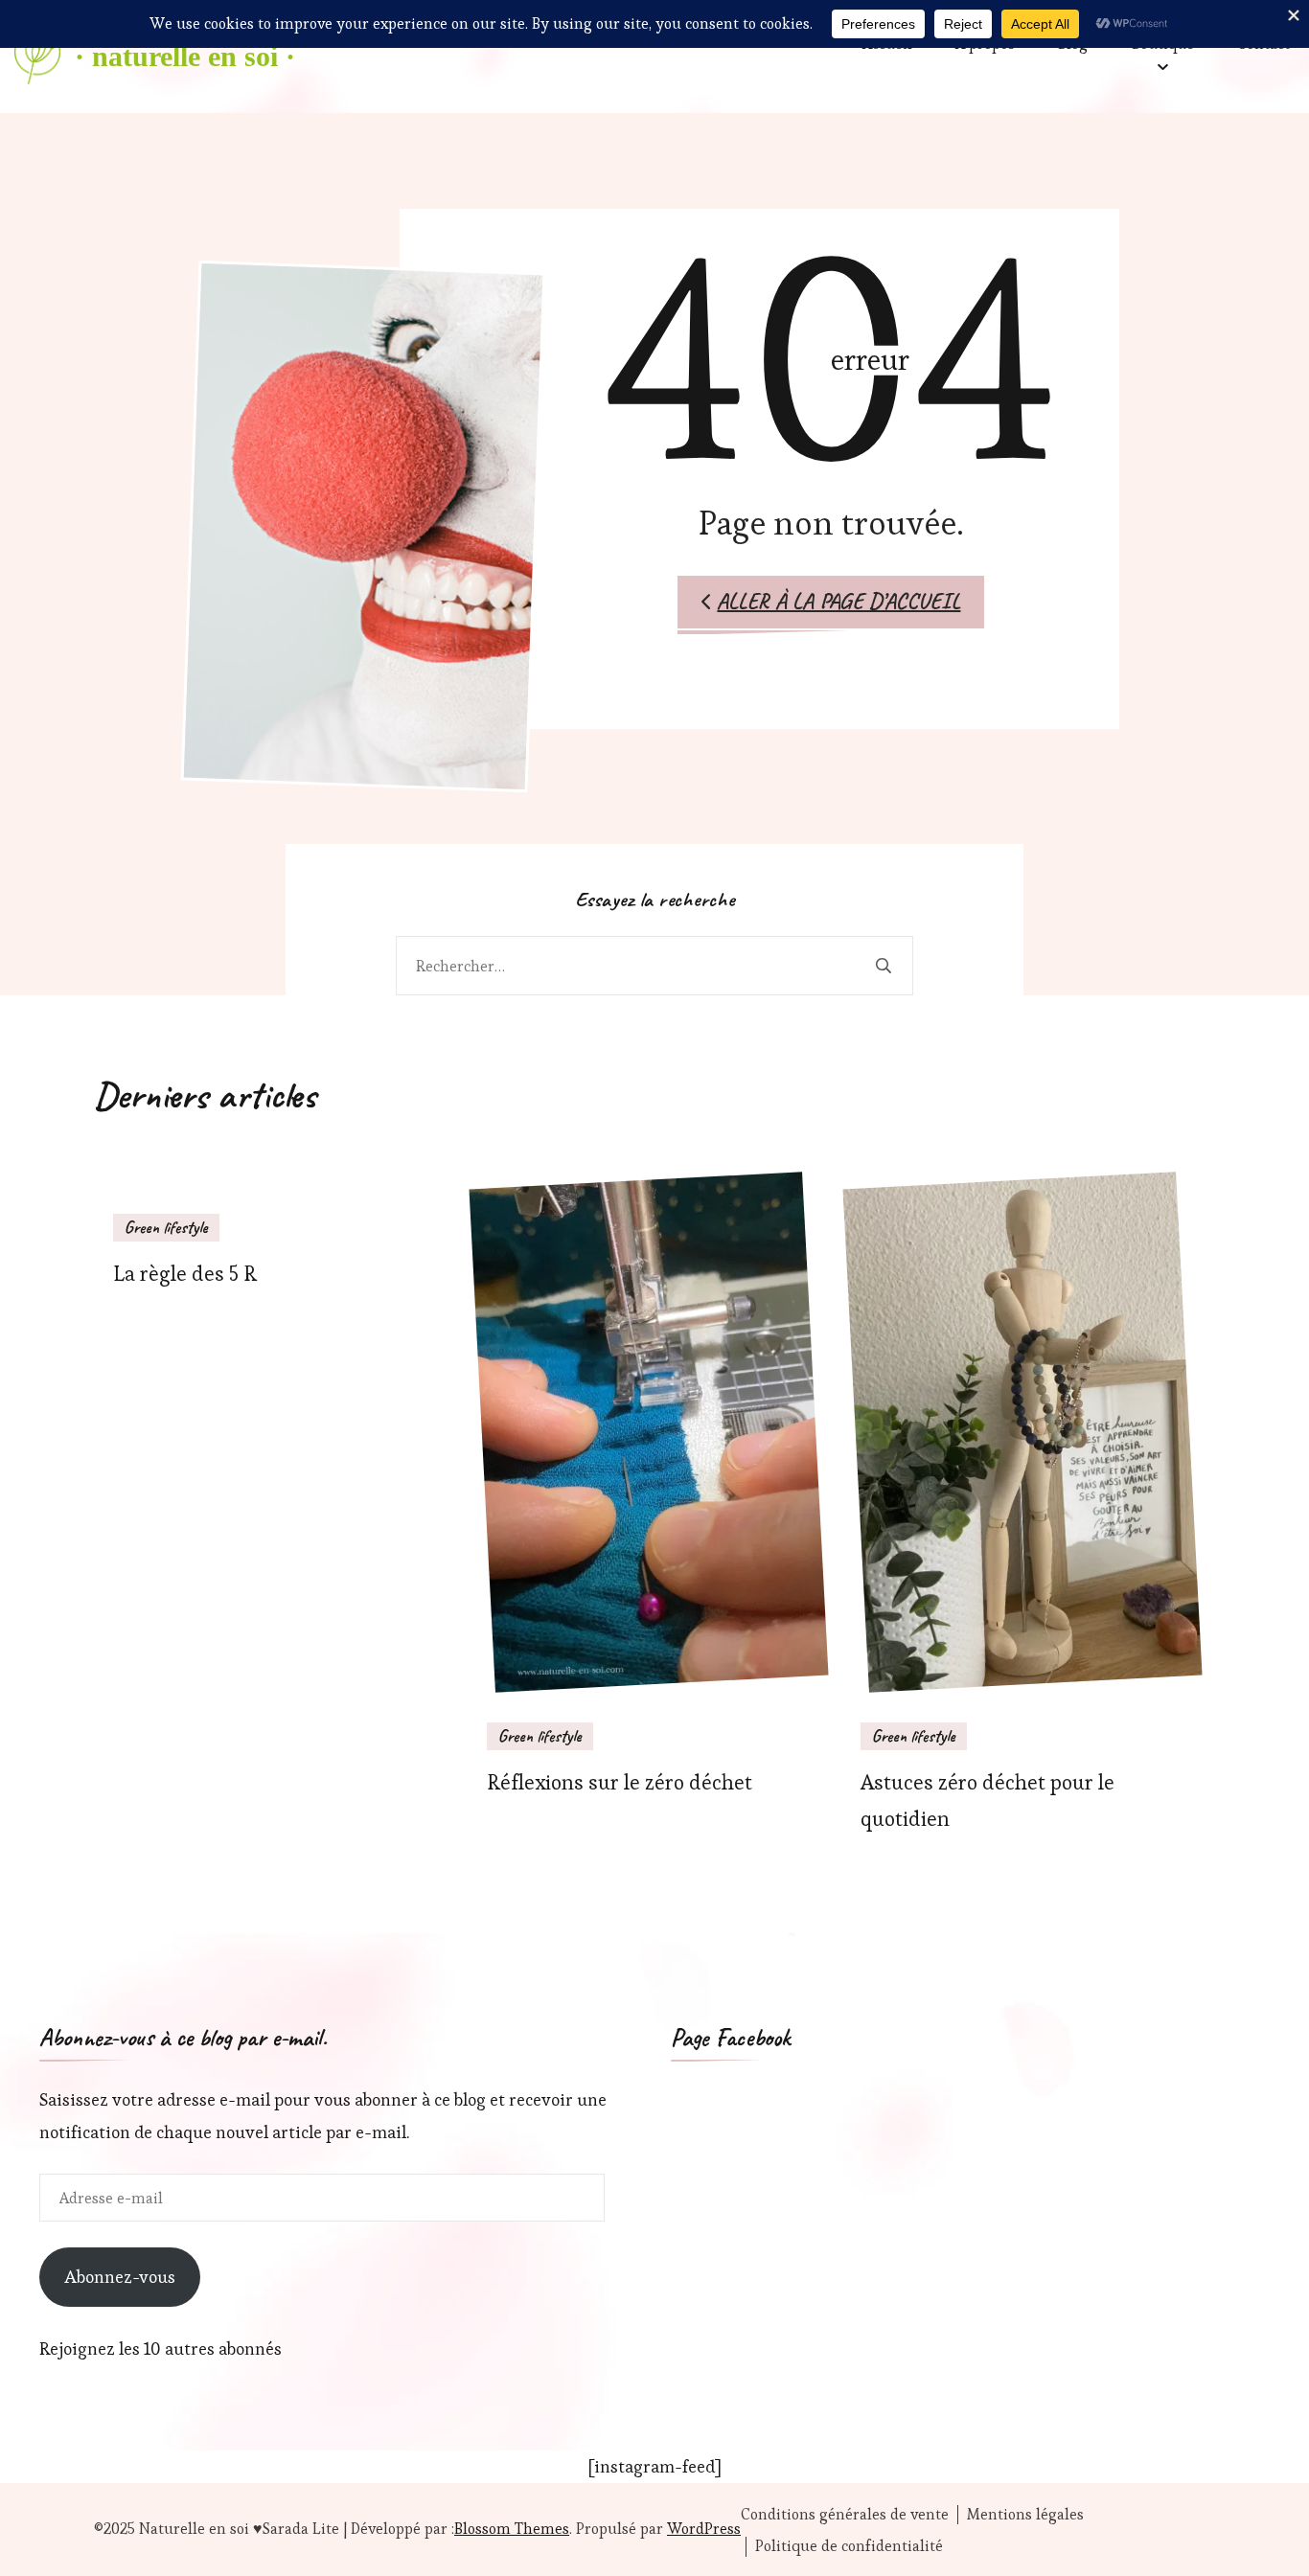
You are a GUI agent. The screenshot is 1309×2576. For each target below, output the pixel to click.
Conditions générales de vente (845, 2515)
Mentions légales (1025, 2515)
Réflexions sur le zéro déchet (620, 1782)
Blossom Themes (512, 2529)
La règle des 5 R (185, 1274)
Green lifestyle (166, 1227)
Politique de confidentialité (849, 2546)
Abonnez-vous (120, 2277)
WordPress (704, 2529)
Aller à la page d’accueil (838, 601)
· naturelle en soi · (185, 56)
